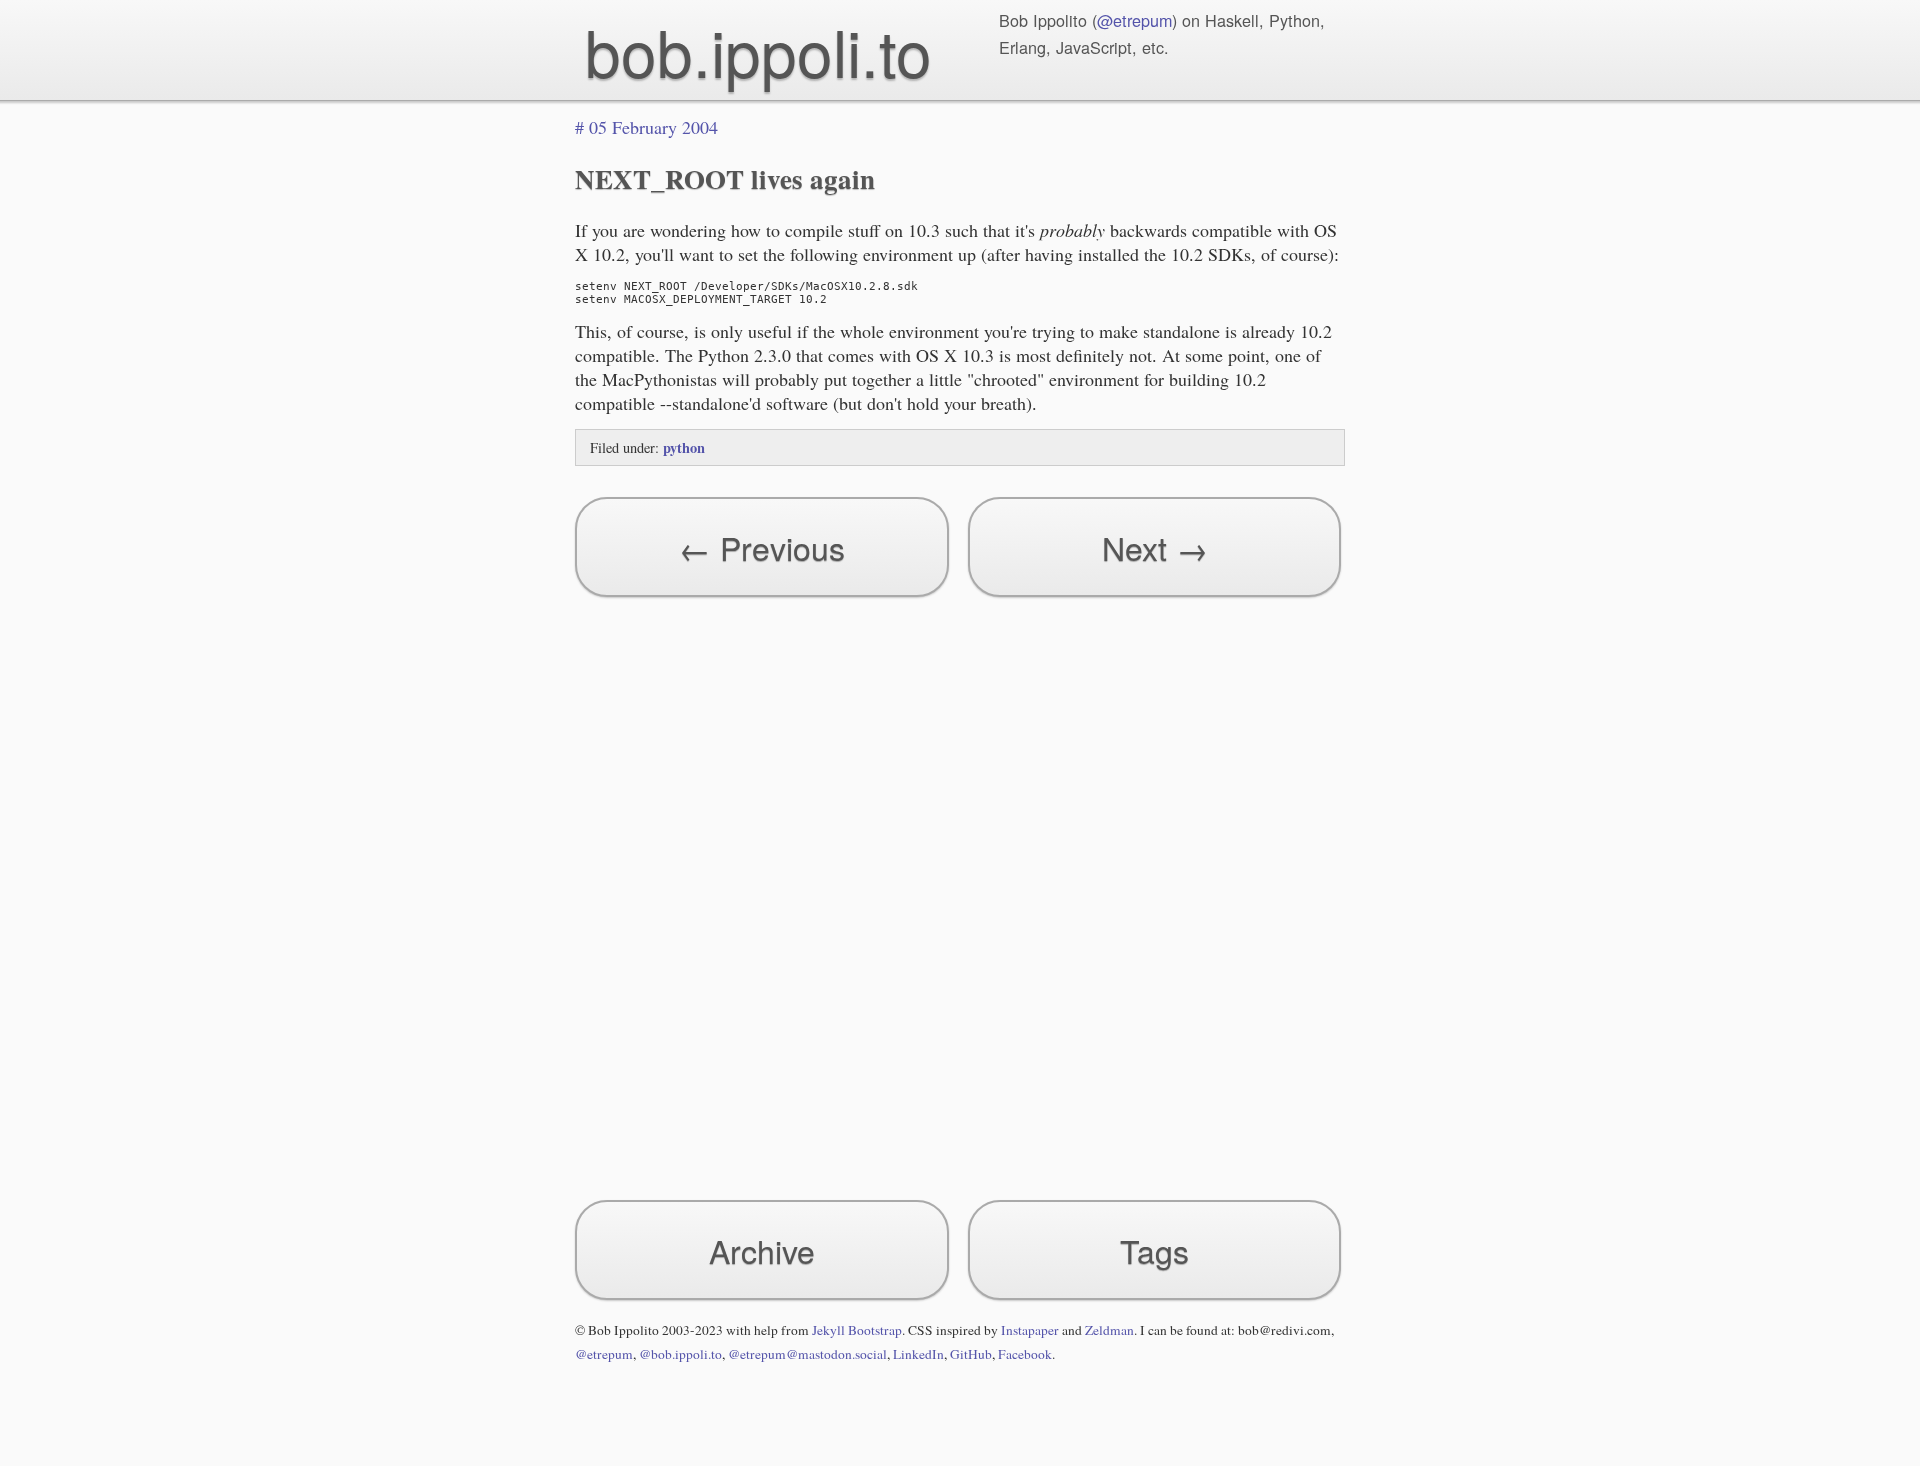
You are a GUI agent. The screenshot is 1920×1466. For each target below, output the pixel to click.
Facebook (1025, 1354)
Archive (762, 1250)
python (684, 447)
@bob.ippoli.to (680, 1354)
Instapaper (1030, 1330)
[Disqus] (960, 889)
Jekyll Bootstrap (857, 1330)
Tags (1154, 1250)
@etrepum (1134, 20)
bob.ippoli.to (758, 50)
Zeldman (1109, 1330)
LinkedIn (918, 1354)
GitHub (971, 1354)
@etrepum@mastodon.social (807, 1354)
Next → (1155, 547)
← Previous (762, 547)
